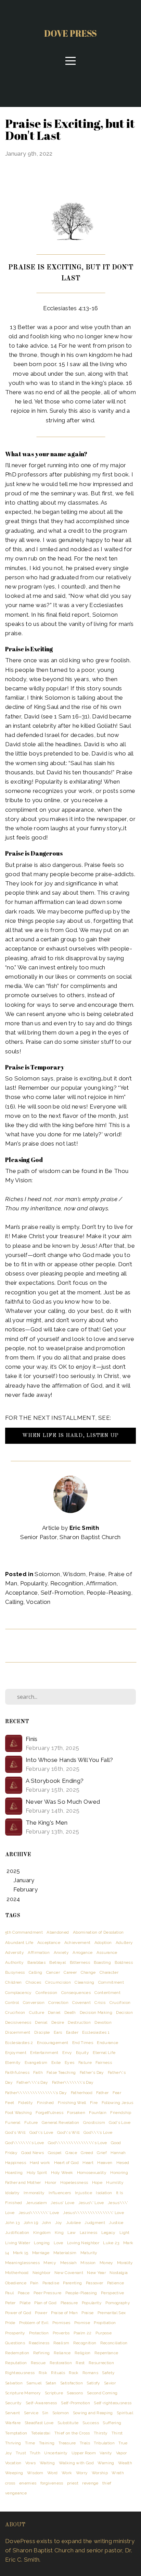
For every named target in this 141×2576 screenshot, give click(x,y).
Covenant (81, 2003)
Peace (24, 2293)
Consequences (76, 1993)
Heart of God (66, 2163)
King (59, 2233)
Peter (10, 2303)
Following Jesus (118, 2103)
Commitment (111, 1982)
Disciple (42, 2032)
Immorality (34, 2193)
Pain (34, 2283)
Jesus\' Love (91, 2203)
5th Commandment (24, 1932)
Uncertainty (56, 2453)
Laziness (89, 2233)
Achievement (78, 1943)
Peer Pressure (47, 2293)
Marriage (41, 2253)
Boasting (102, 1962)
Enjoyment (16, 2053)
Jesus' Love (62, 2203)
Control (12, 2003)
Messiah (68, 2263)
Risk (43, 2373)
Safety (108, 2373)
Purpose (104, 2333)
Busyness (15, 1972)
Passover (95, 2283)
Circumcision (58, 1982)
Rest (80, 2363)
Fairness (104, 2063)
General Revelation (60, 2123)
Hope (97, 2182)
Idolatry (12, 2193)
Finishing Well (72, 2103)
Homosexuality (92, 2173)
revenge (90, 2483)
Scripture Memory (23, 2393)
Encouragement (53, 2043)
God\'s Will (68, 2132)
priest (73, 2483)
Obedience (16, 2283)
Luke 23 (111, 2243)
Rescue (38, 2363)
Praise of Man (64, 2313)
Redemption (17, 2353)
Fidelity (26, 2103)
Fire (94, 2103)
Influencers (60, 2193)
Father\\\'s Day (32, 2082)
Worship (100, 2473)
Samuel (34, 2383)
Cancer (53, 1972)
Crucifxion (15, 2012)
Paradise (51, 2283)
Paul (9, 2293)
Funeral (13, 2123)
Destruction (79, 2022)
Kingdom (42, 2233)
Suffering (112, 2423)
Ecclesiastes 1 (96, 2032)
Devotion (103, 2022)
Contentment (107, 1993)
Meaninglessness (22, 2263)
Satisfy (93, 2383)
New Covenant (69, 2273)
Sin (45, 2413)
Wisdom (74, 1574)
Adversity (15, 1952)
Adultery (124, 1943)
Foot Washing (18, 2113)
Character (109, 1972)
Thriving (13, 2443)
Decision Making (96, 2012)
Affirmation (101, 1583)
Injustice (84, 2193)
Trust (21, 2453)
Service (31, 2413)
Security (14, 2403)
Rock (74, 2373)
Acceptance (21, 1593)
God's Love (120, 2123)
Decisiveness (18, 2022)
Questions (15, 2343)
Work (67, 2473)
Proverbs (61, 2333)
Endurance (107, 2043)
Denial (41, 2022)
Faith (38, 2072)
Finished (46, 2103)
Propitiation (105, 2323)
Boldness (124, 1962)
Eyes (69, 2063)
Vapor (121, 2453)
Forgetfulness (49, 2113)
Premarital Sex (112, 2313)
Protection (39, 2333)
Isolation (104, 2193)
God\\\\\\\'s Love (25, 2143)
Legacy (108, 2233)
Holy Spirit (37, 2173)
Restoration (61, 2363)
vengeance (16, 2493)
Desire (58, 2022)
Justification (17, 2233)
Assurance (107, 1952)
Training (47, 2443)
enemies (28, 2483)
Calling (14, 1602)
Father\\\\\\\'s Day (73, 2082)
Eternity (13, 2063)
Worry (82, 2473)
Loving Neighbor (83, 2243)
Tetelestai (41, 2433)
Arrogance (82, 1952)
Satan (51, 2383)
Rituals (58, 2373)
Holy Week (62, 2173)
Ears (58, 2032)
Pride (10, 2323)
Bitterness (80, 1962)
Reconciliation (114, 2343)
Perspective (113, 2293)
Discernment (18, 2032)
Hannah (118, 2153)
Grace (71, 2153)
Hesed (123, 2163)
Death (70, 2012)
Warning (106, 2463)
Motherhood (17, 2273)
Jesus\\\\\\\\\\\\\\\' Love (93, 2213)
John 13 (12, 2223)
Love (58, 2243)
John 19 (31, 2223)
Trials (85, 2443)
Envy (67, 2053)
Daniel (54, 2012)
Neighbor (42, 2273)
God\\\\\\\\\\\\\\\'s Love (78, 2143)
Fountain (98, 2113)
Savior (110, 2383)
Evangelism (36, 2063)
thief (107, 2483)
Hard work (40, 2163)
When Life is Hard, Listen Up (70, 1436)
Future (31, 2123)
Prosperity (15, 2333)
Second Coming (102, 2393)
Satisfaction (72, 2383)
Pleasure (69, 2303)
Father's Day (92, 2072)
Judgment (95, 2223)
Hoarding (14, 2173)
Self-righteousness (113, 2403)
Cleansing (84, 1982)
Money (106, 2263)
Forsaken (76, 2113)
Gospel (55, 2153)
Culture (37, 2012)
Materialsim (65, 2253)
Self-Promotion (62, 1593)
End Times (83, 2043)
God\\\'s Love (98, 2132)
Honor (51, 2182)
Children (14, 1982)
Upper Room (84, 2453)
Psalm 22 (83, 2333)
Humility (115, 2182)
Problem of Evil (34, 2323)
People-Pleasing (109, 1593)
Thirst (117, 2433)
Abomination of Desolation (98, 1932)
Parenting (72, 2283)
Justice (116, 2223)
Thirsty (101, 2433)
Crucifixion (120, 2003)
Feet (10, 2103)
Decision (124, 2012)
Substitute (68, 2423)
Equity (82, 2053)
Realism (61, 2343)
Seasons (75, 2393)
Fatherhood (82, 2093)
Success (91, 2423)
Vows (30, 2463)
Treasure (67, 2443)
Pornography (118, 2303)
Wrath (118, 2473)
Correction (58, 2003)
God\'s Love (41, 2132)
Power (41, 2313)
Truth (35, 2453)
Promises (61, 2323)
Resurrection (101, 2363)
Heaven (105, 2163)
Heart (88, 2163)
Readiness (39, 2343)
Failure (85, 2063)
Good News (33, 2153)
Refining (42, 2353)
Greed (87, 2153)
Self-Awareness (41, 2403)
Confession (46, 1993)
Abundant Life (19, 1943)
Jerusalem (36, 2203)
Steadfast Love (39, 2423)
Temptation (16, 2433)
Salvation (14, 2383)
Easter (72, 2032)
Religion (83, 2353)
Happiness (16, 2163)
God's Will (15, 2132)
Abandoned (58, 1932)
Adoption (103, 1943)
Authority (14, 1962)
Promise (82, 2323)
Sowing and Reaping (93, 2413)
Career (70, 1972)
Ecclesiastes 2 (19, 2043)
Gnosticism (94, 2123)
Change (88, 1972)
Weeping (14, 2473)
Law (72, 2233)
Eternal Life (104, 2053)
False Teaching (61, 2072)
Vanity (106, 2453)
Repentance (106, 2353)
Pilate (25, 2303)
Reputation (16, 2363)
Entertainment (44, 2053)
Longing (42, 2243)
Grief (102, 2153)
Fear (117, 2093)
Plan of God (45, 2303)
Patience (116, 2283)
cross (10, 2483)
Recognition (67, 1583)
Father (102, 2093)
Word (52, 2473)
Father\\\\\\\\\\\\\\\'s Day (36, 2093)
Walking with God (76, 2463)
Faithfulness (17, 2072)
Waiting (47, 2463)
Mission (88, 2263)
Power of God (18, 2313)
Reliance (62, 2353)
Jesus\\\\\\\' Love (39, 2213)
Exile (56, 2063)
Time (30, 2443)
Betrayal (57, 1962)
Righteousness (20, 2373)
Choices (33, 1982)
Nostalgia (119, 2273)
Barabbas (36, 1962)
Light (125, 2233)
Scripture (54, 2393)
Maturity (89, 2253)
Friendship (121, 2113)
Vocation (38, 1602)
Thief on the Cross (72, 2433)
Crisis (100, 2003)
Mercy (50, 2263)
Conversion (34, 2003)
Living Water (18, 2243)
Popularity (34, 1583)
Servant (12, 2413)
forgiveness (52, 2483)
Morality (125, 2263)
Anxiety (61, 1952)
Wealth (125, 2463)
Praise (97, 1574)
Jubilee (73, 2223)
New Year (96, 2273)
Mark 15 (21, 2253)
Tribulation (104, 2443)
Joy (59, 2223)
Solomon (47, 1574)
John (46, 2223)
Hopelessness (74, 2182)
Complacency (18, 1993)
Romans (90, 2373)
